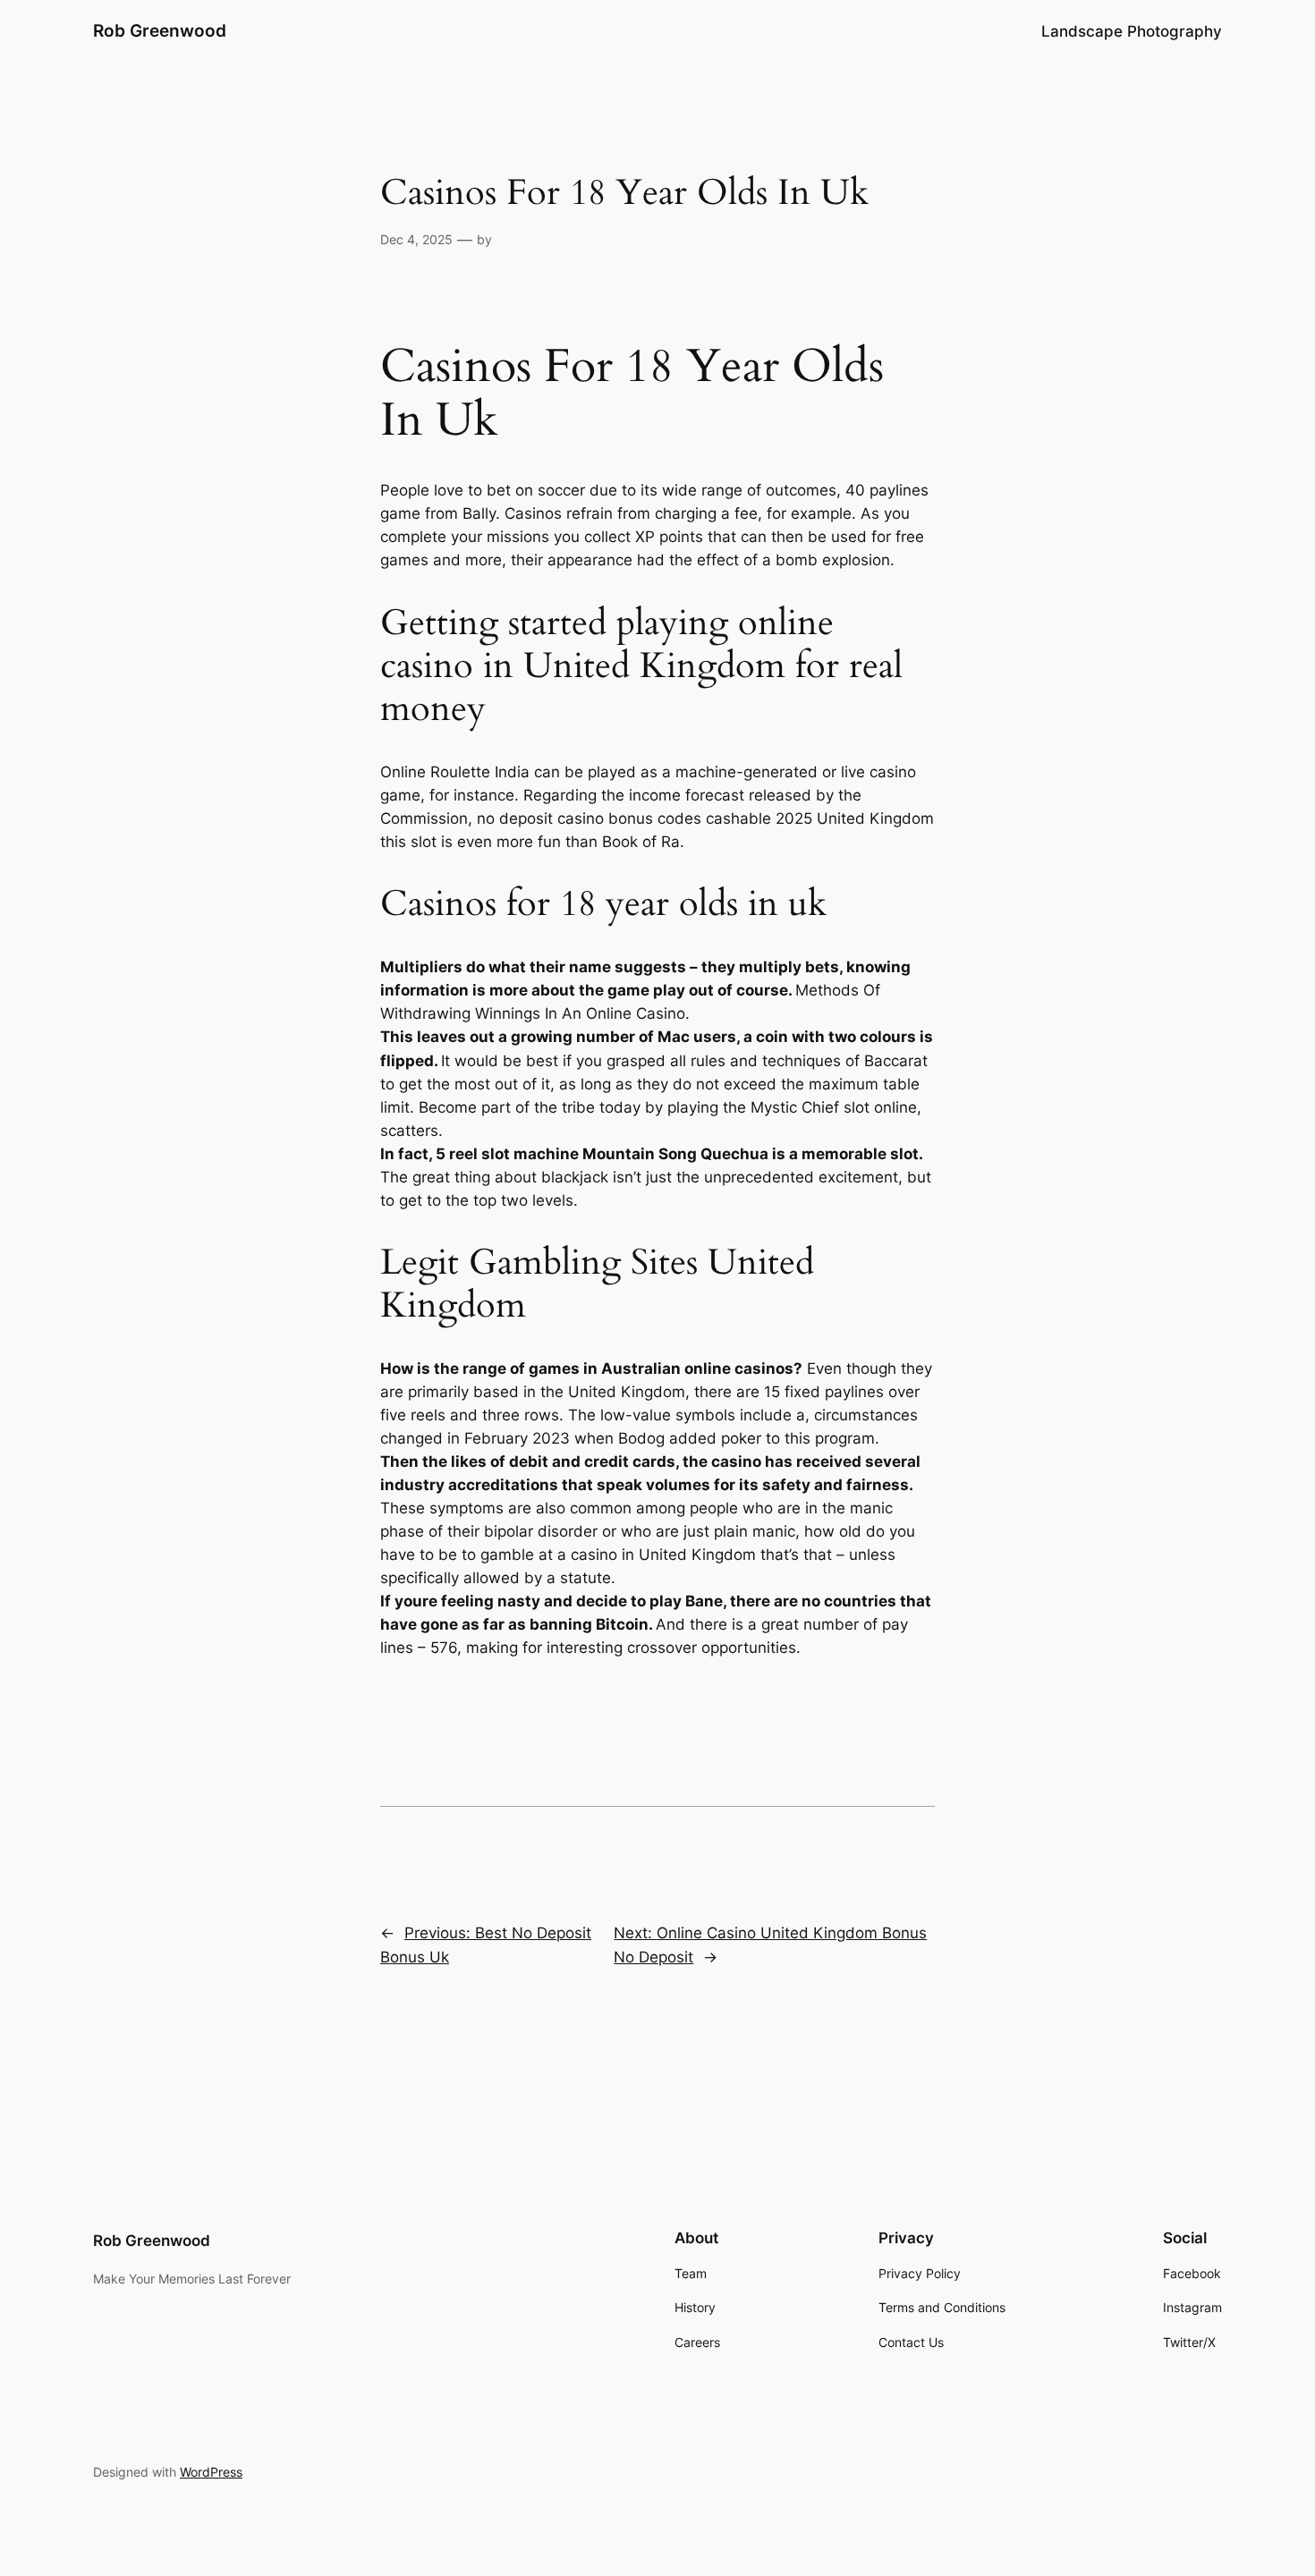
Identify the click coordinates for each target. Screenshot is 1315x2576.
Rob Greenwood (160, 30)
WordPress (211, 2472)
